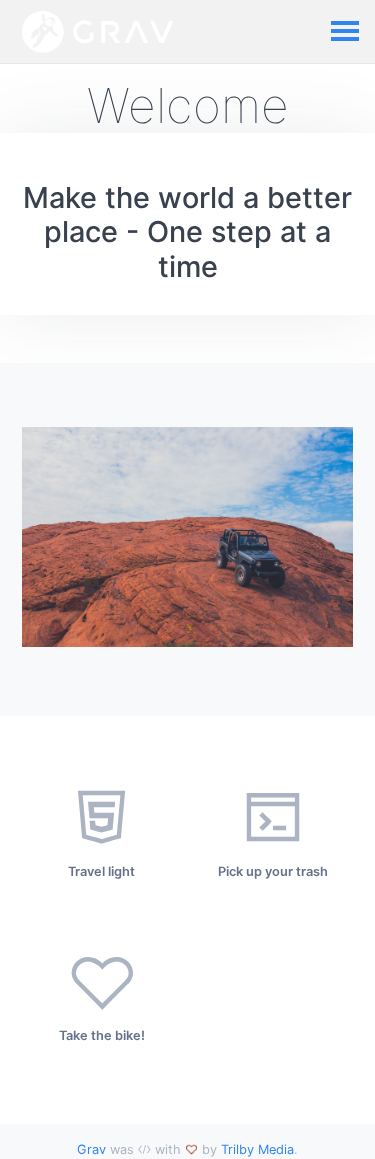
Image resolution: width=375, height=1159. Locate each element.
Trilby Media (257, 1149)
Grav (91, 1149)
